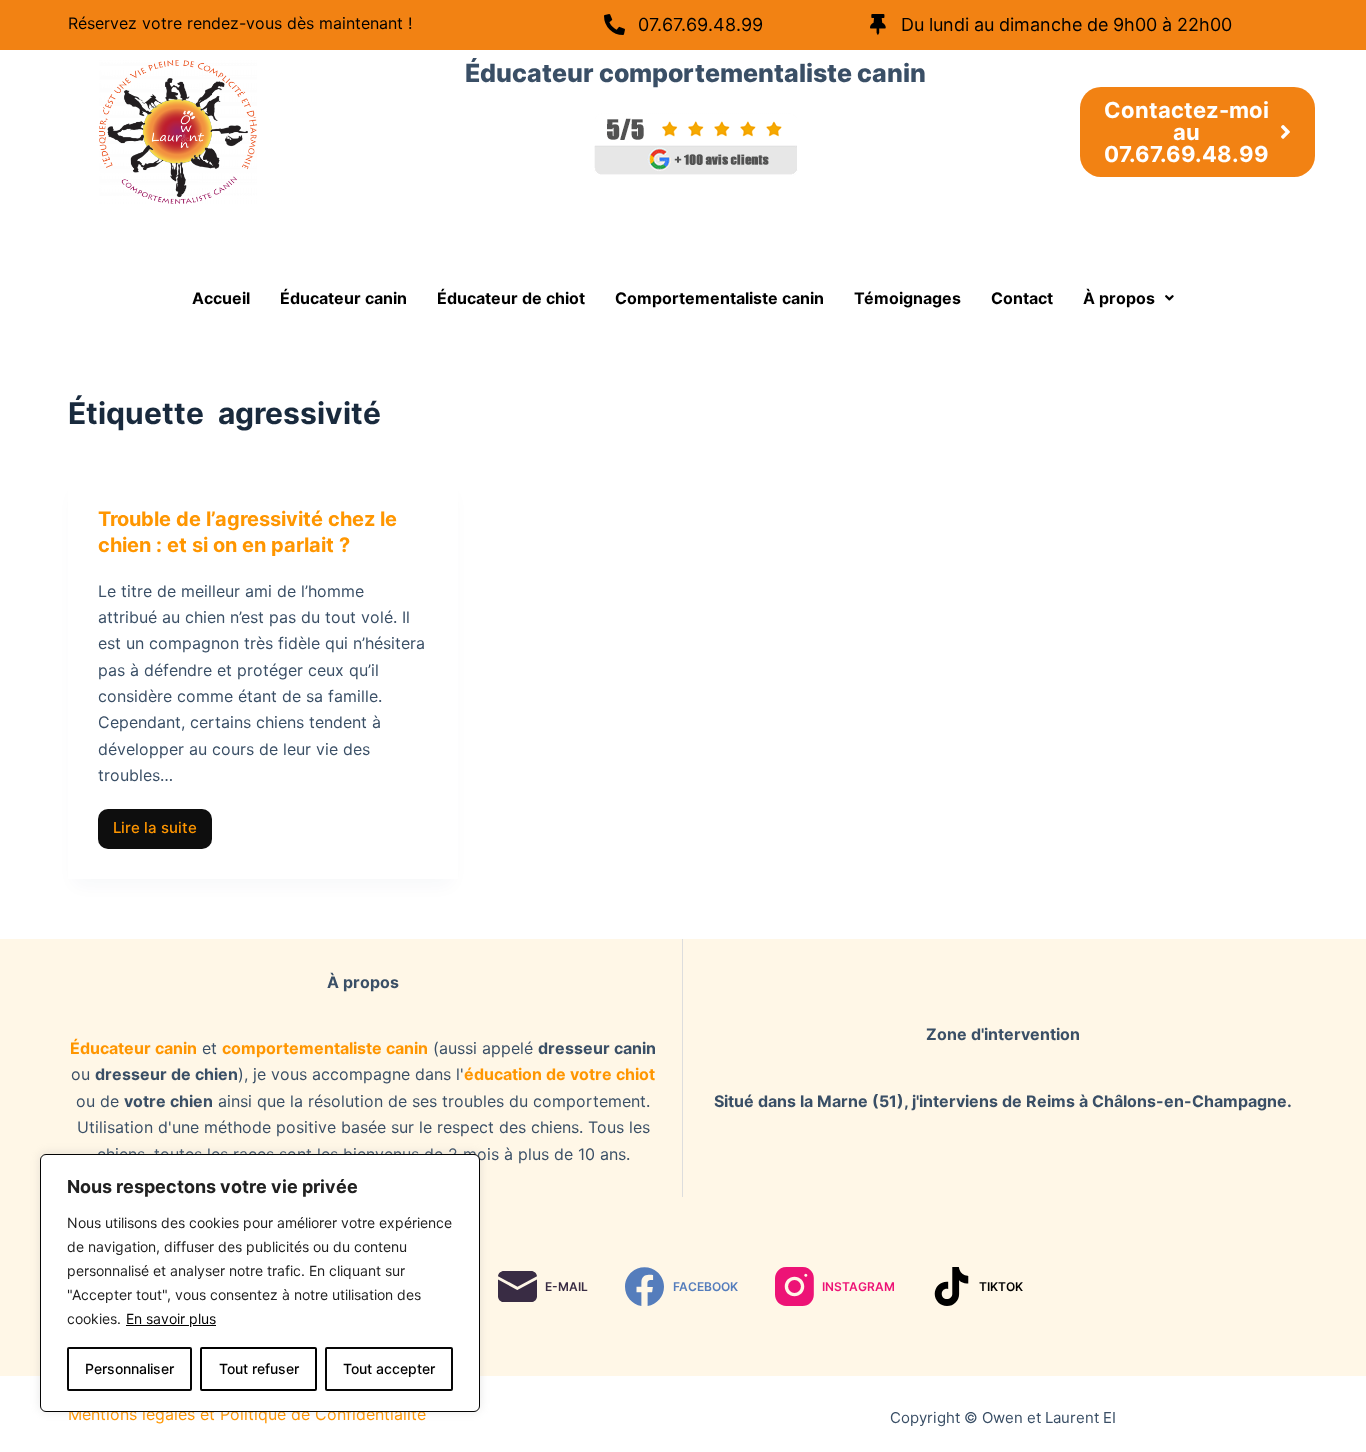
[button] (1128, 298)
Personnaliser (129, 1368)
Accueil (221, 298)
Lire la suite (162, 823)
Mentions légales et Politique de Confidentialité (247, 1414)
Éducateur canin (343, 298)
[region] (260, 1283)
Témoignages (907, 298)
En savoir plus (171, 1318)
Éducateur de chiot (511, 298)
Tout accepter (389, 1368)
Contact (1022, 298)
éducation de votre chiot (559, 1074)
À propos (1119, 298)
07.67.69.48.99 (700, 24)
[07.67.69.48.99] (614, 24)
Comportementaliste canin (719, 298)
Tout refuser (259, 1368)
